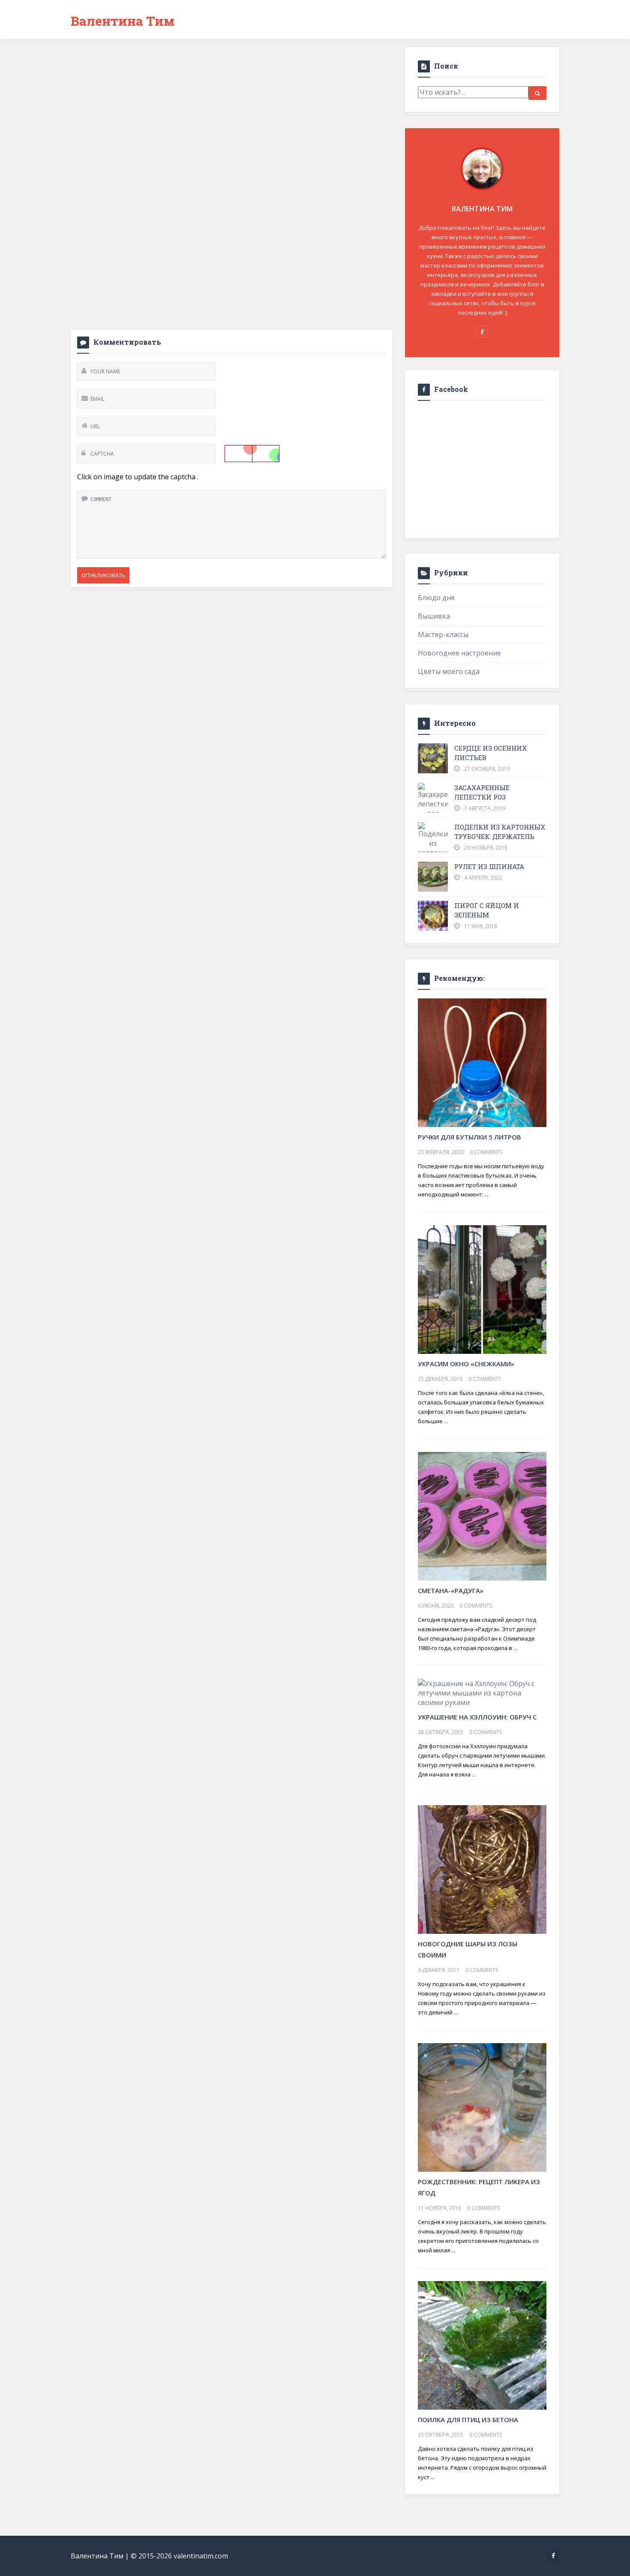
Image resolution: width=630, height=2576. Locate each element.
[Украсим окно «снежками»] (482, 1289)
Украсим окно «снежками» (466, 1364)
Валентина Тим (123, 21)
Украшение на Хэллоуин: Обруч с (477, 1717)
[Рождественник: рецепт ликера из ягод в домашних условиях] (482, 2107)
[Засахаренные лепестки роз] (433, 800)
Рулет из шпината (489, 866)
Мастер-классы (443, 634)
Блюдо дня (436, 598)
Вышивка (434, 616)
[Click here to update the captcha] (252, 454)
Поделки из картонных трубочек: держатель (500, 832)
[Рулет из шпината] (433, 877)
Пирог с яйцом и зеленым (487, 910)
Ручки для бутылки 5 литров (469, 1137)
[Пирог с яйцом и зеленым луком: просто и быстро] (433, 916)
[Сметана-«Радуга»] (482, 1515)
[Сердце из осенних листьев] (433, 758)
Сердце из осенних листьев (490, 753)
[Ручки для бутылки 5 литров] (482, 1062)
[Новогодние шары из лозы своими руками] (482, 1869)
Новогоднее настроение (459, 653)
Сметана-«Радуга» (451, 1590)
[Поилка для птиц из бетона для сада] (482, 2345)
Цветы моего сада (449, 671)
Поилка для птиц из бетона (468, 2420)
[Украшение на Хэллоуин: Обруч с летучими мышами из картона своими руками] (482, 1692)
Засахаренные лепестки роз (482, 792)
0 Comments (486, 1152)
